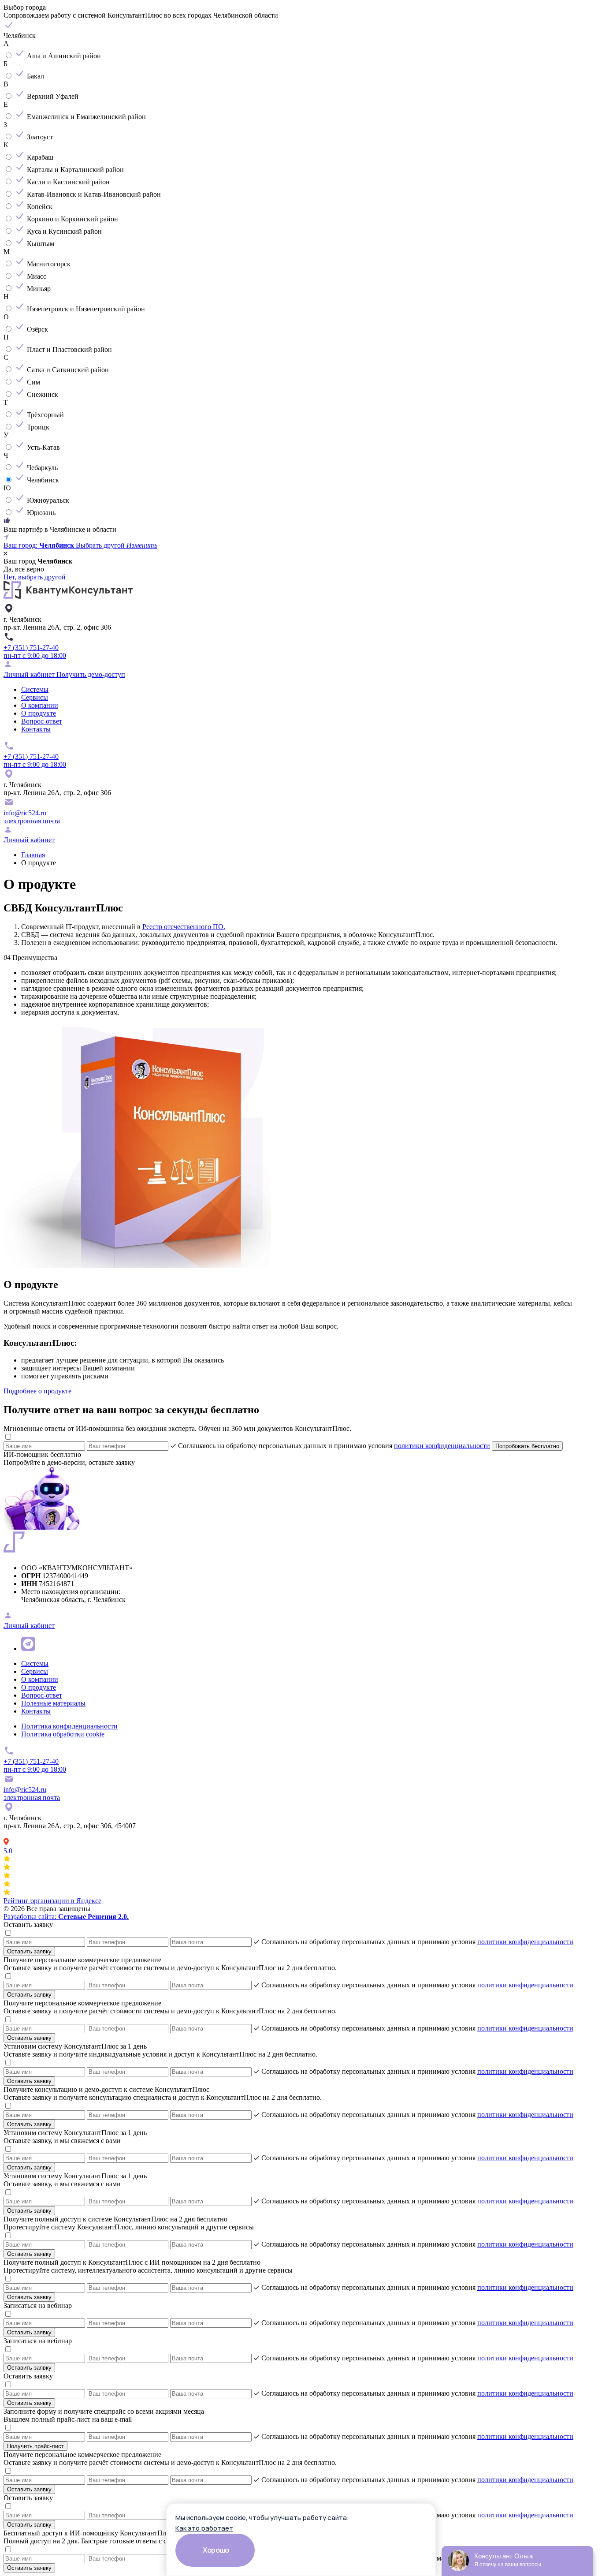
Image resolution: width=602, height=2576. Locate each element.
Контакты (36, 729)
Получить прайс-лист (35, 2446)
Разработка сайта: (66, 1917)
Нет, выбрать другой (35, 577)
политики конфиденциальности (442, 1446)
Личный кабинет (30, 674)
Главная (33, 855)
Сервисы (35, 697)
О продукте (39, 713)
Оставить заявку (29, 1951)
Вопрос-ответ (42, 721)
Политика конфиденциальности (69, 1726)
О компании (40, 705)
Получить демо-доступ (91, 674)
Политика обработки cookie (63, 1734)
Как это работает (204, 2528)
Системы (35, 689)
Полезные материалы (53, 1703)
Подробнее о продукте (37, 1391)
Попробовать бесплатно (527, 1446)
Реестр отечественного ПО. (184, 927)
